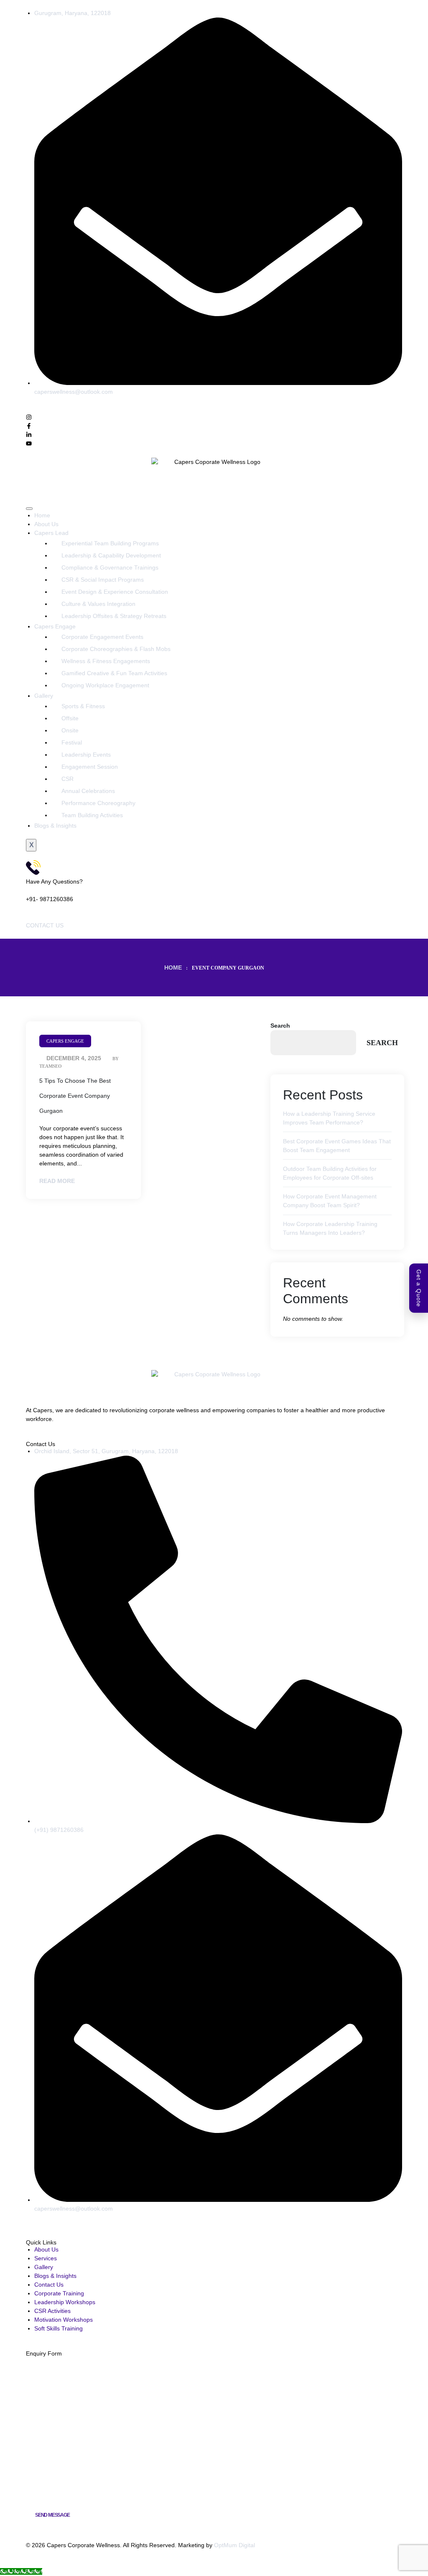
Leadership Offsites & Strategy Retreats (114, 616)
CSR (68, 779)
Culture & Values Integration (98, 604)
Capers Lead (51, 533)
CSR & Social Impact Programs (103, 580)
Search (280, 1026)
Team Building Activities (92, 815)
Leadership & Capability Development (111, 555)
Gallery (44, 696)
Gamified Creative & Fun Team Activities (114, 673)
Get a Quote (419, 1288)
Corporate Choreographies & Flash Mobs (116, 649)
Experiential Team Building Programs (110, 543)
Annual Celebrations (88, 791)
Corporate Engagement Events (102, 637)
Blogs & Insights (55, 826)
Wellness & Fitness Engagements (106, 661)
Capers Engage (55, 626)
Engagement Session (90, 767)
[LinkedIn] (47, 2226)
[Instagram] (35, 2226)
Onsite (70, 730)
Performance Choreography (98, 803)
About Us (46, 524)
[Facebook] (29, 2226)
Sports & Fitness (83, 706)
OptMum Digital (234, 2545)
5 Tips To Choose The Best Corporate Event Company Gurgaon (75, 1096)
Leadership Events (86, 755)
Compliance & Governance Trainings (110, 567)
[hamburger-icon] (29, 509)
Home (42, 515)
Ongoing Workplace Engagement (105, 685)
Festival (72, 742)
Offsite (70, 718)
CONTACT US (45, 925)
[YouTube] (42, 2226)
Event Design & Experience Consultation (115, 592)
